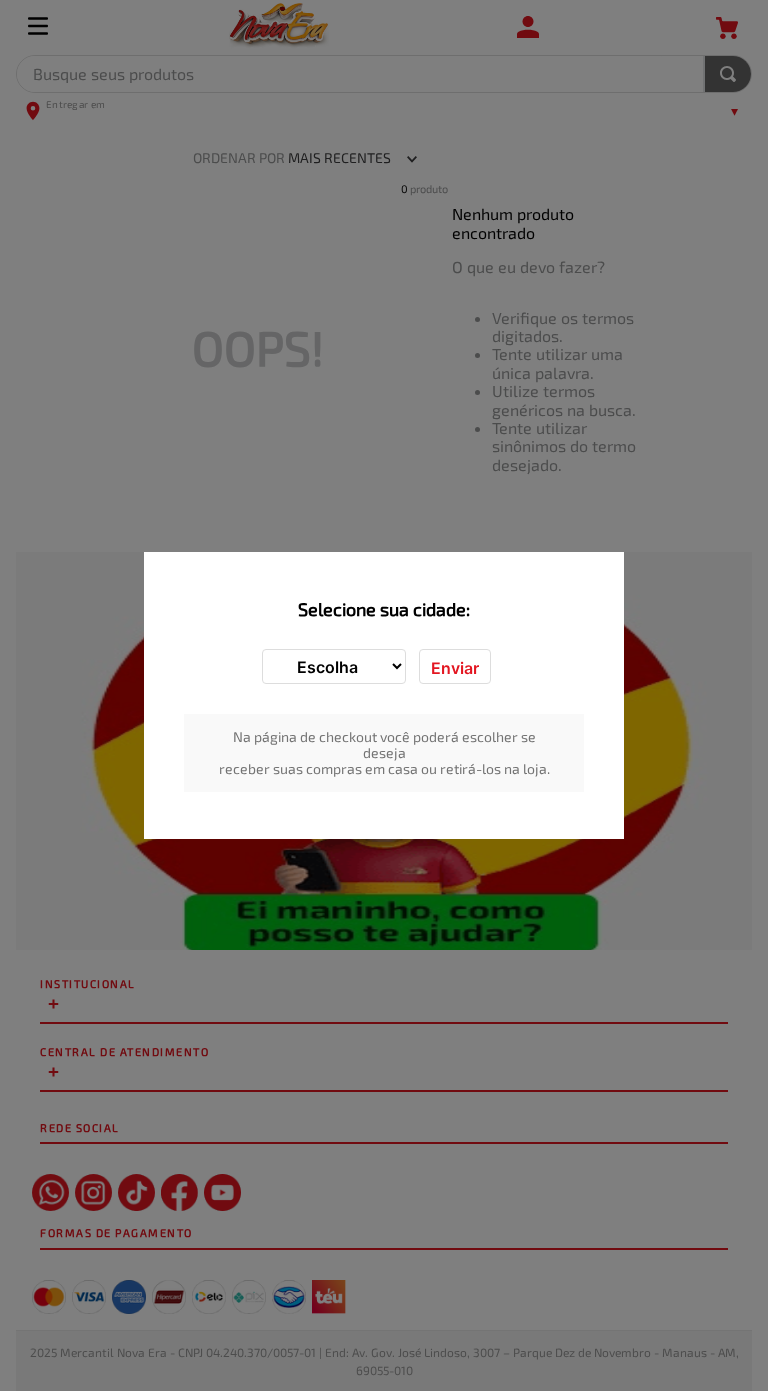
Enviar (455, 668)
